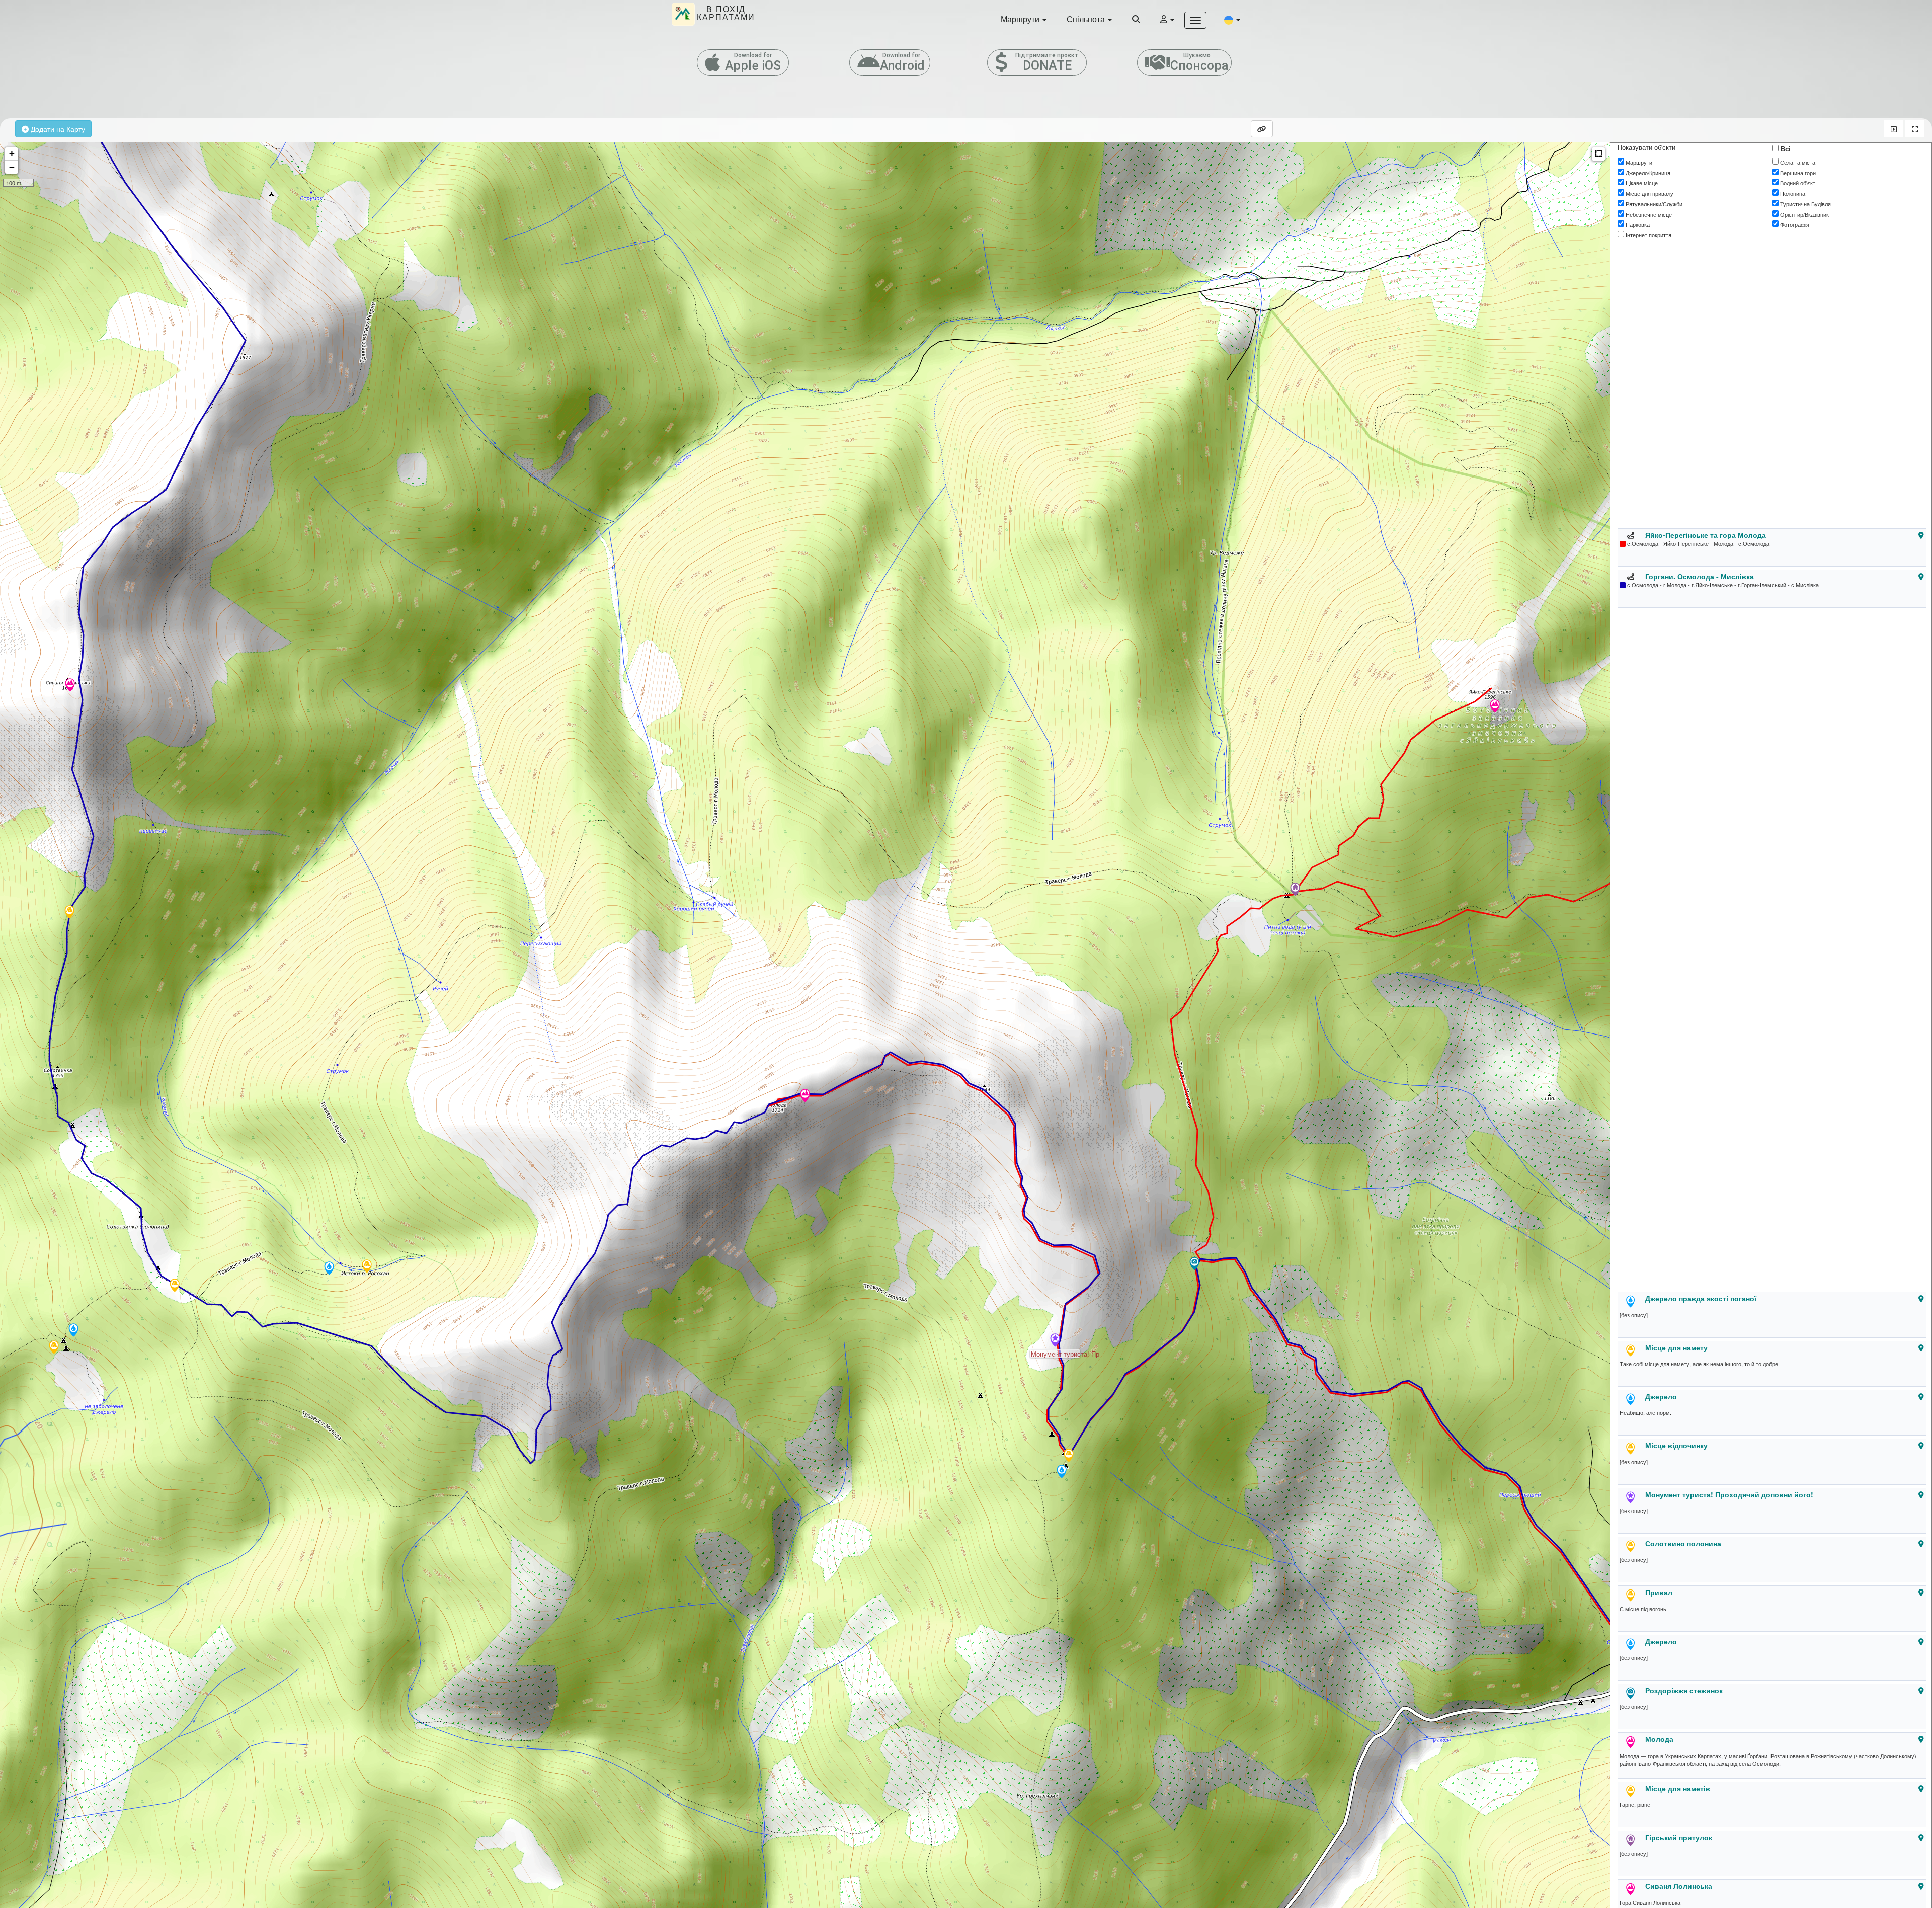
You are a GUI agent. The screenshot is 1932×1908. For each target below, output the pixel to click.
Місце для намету (1676, 1347)
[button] (1232, 19)
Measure (1598, 154)
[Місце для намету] (1069, 1456)
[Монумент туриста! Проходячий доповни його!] (1055, 1341)
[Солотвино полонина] (175, 1286)
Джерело (1661, 1396)
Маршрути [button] (1021, 19)
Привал (1659, 1592)
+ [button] (12, 154)
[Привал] (367, 1267)
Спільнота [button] (1087, 19)
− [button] (12, 167)
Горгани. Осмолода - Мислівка (1700, 576)
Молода (1659, 1739)
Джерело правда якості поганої (1701, 1298)
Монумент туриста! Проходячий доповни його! (1729, 1494)
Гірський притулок (1679, 1837)
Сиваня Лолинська (1679, 1886)
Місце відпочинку (1676, 1445)
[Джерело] (73, 1331)
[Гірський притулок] (1295, 890)
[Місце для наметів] (69, 913)
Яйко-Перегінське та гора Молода (1706, 535)
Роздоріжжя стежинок (1684, 1690)
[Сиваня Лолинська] (70, 686)
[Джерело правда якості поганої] (1062, 1472)
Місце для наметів (1678, 1788)
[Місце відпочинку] (54, 1348)
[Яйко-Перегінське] (1495, 707)
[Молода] (805, 1096)
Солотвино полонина (1683, 1543)
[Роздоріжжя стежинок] (1194, 1264)
